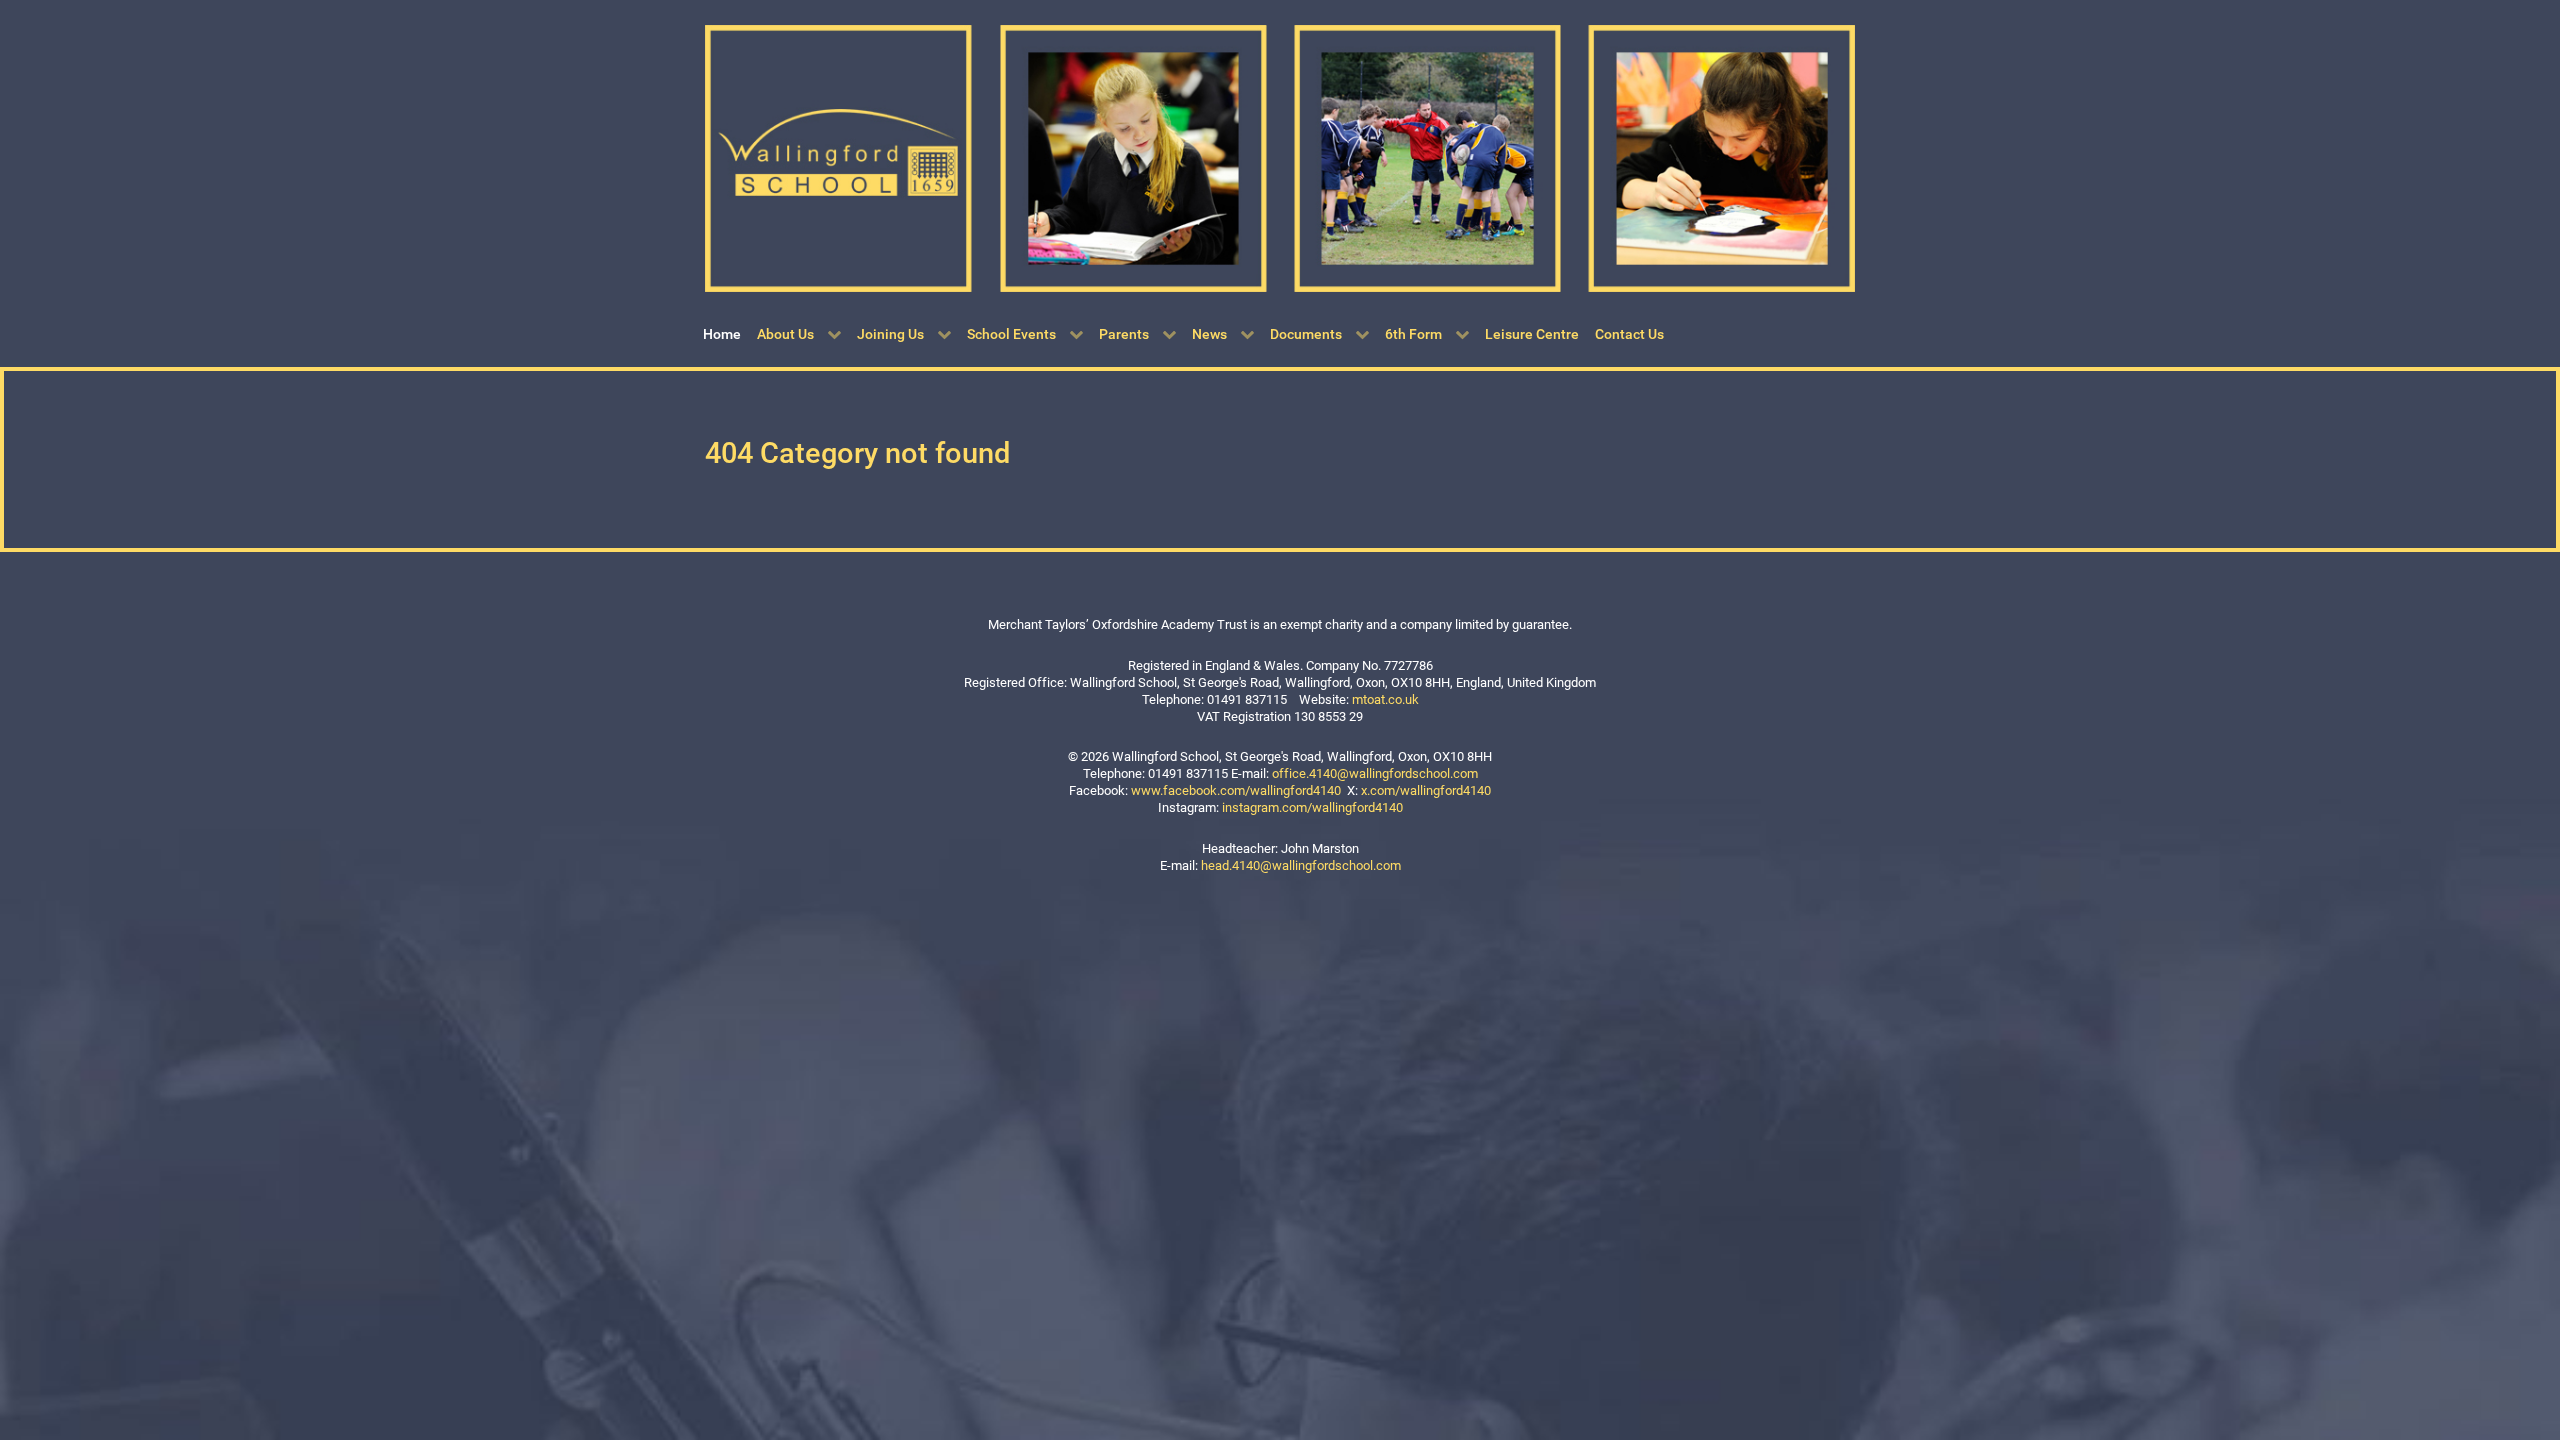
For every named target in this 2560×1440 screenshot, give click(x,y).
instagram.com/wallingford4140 (1312, 807)
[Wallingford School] (1280, 157)
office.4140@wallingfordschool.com (1375, 773)
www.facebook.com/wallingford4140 (1236, 790)
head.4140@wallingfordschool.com (1301, 865)
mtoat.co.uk (1385, 699)
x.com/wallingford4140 (1426, 790)
